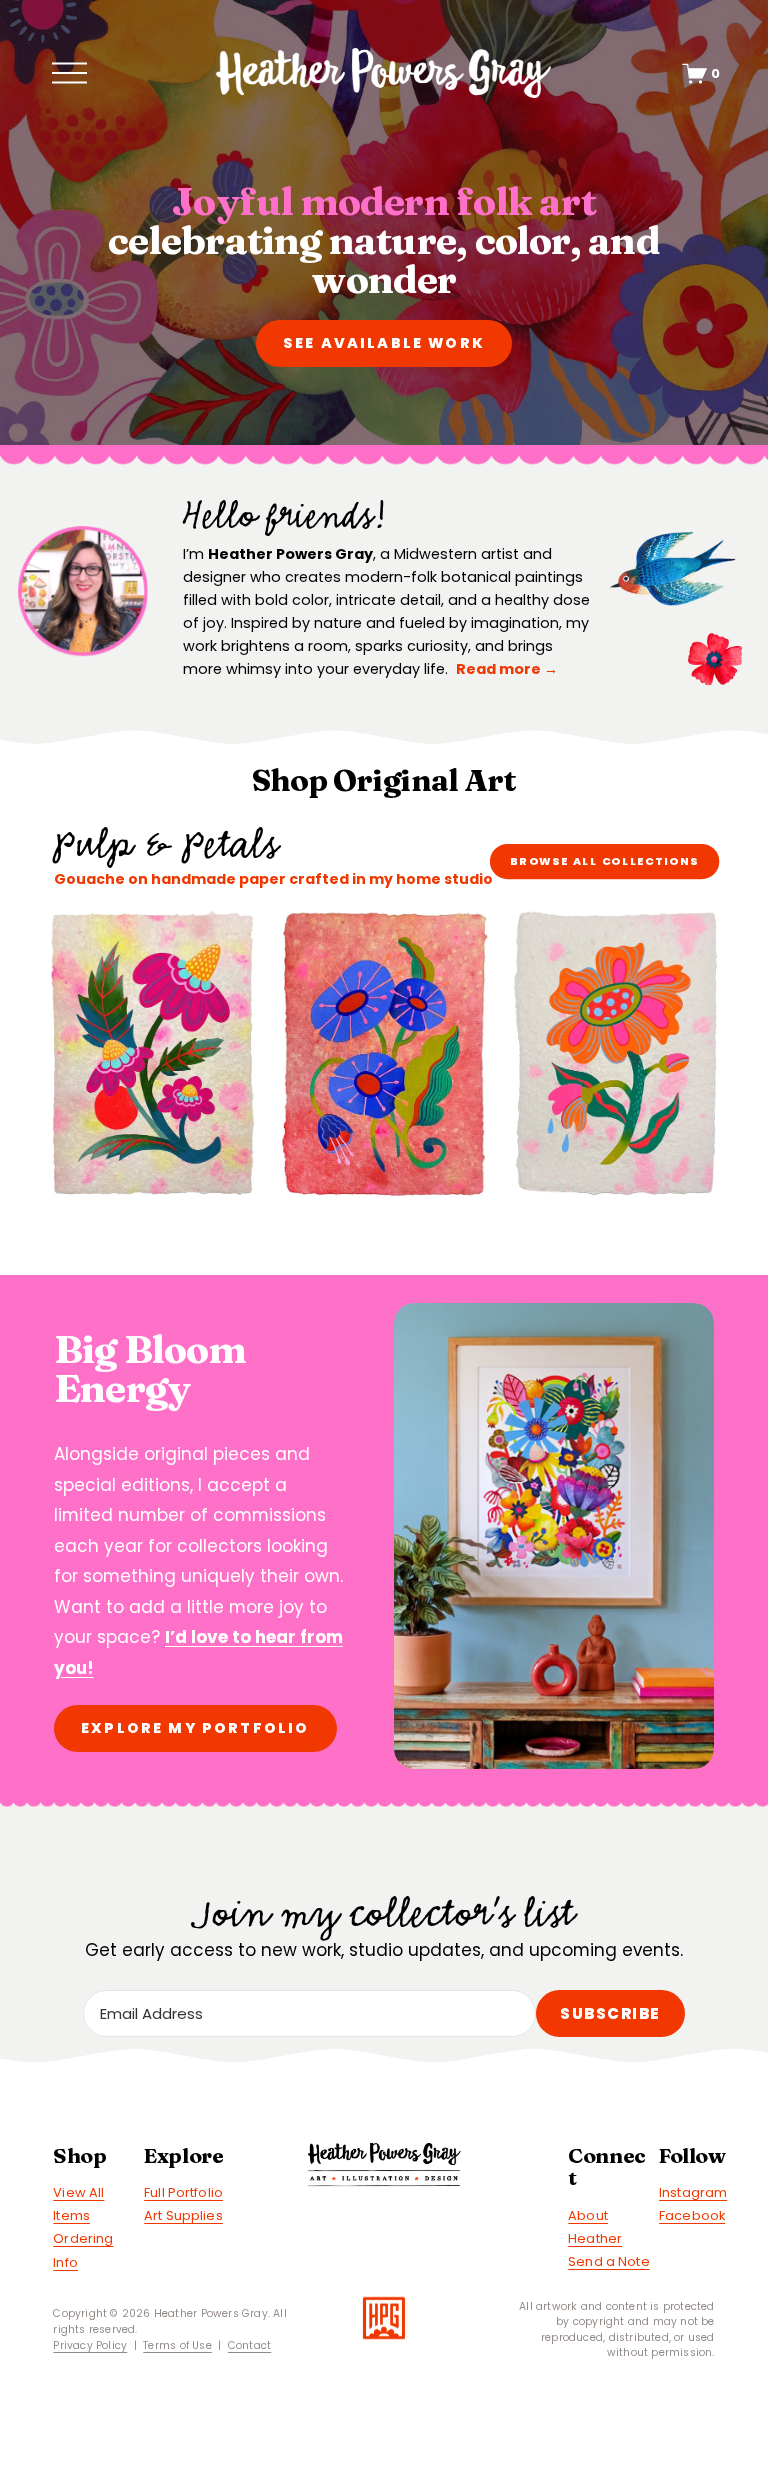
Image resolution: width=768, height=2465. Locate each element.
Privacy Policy (90, 2345)
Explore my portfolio (195, 1728)
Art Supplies (183, 2215)
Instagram (693, 2192)
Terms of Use (177, 2345)
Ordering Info (83, 2250)
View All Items (78, 2204)
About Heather (595, 2227)
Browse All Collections (604, 861)
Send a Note (608, 2261)
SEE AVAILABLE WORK (384, 343)
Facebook (692, 2215)
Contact (249, 2345)
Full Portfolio (183, 2192)
